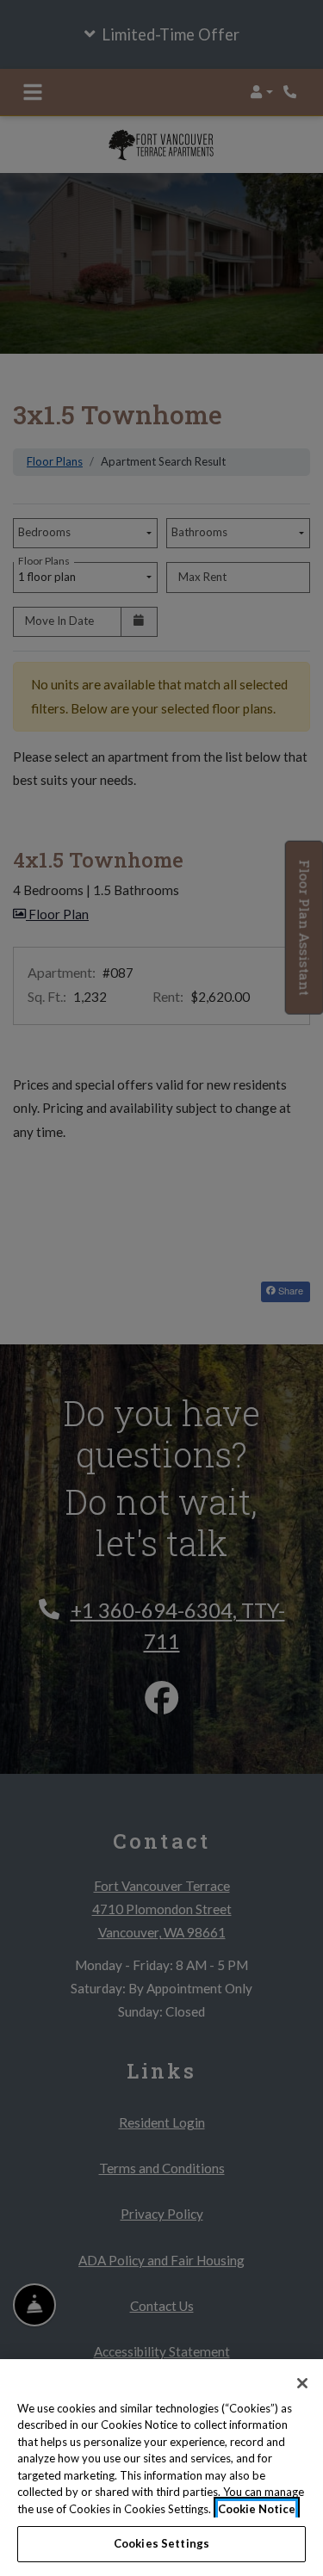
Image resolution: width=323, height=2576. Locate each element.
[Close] (302, 2383)
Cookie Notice (257, 2509)
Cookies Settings (161, 2543)
